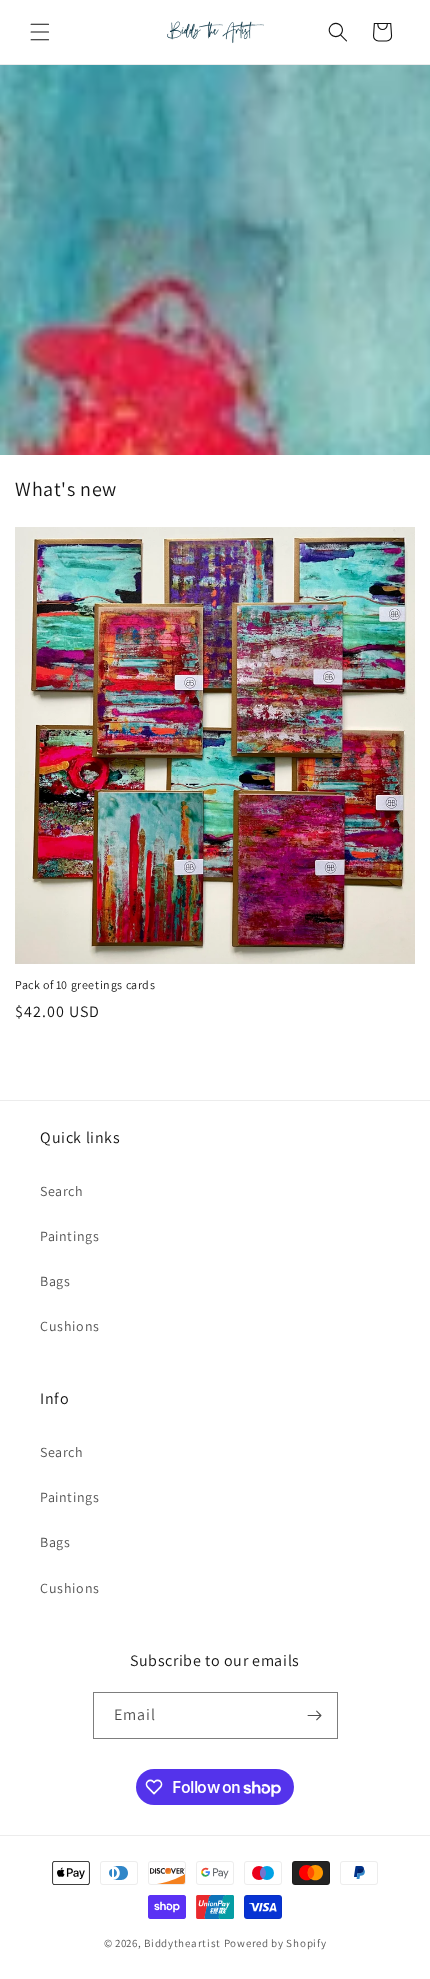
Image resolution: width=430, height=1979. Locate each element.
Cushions (70, 1326)
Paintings (69, 1236)
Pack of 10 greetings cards (85, 984)
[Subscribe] (315, 1715)
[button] (40, 32)
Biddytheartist (182, 1943)
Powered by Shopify (275, 1943)
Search (62, 1191)
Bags (55, 1281)
